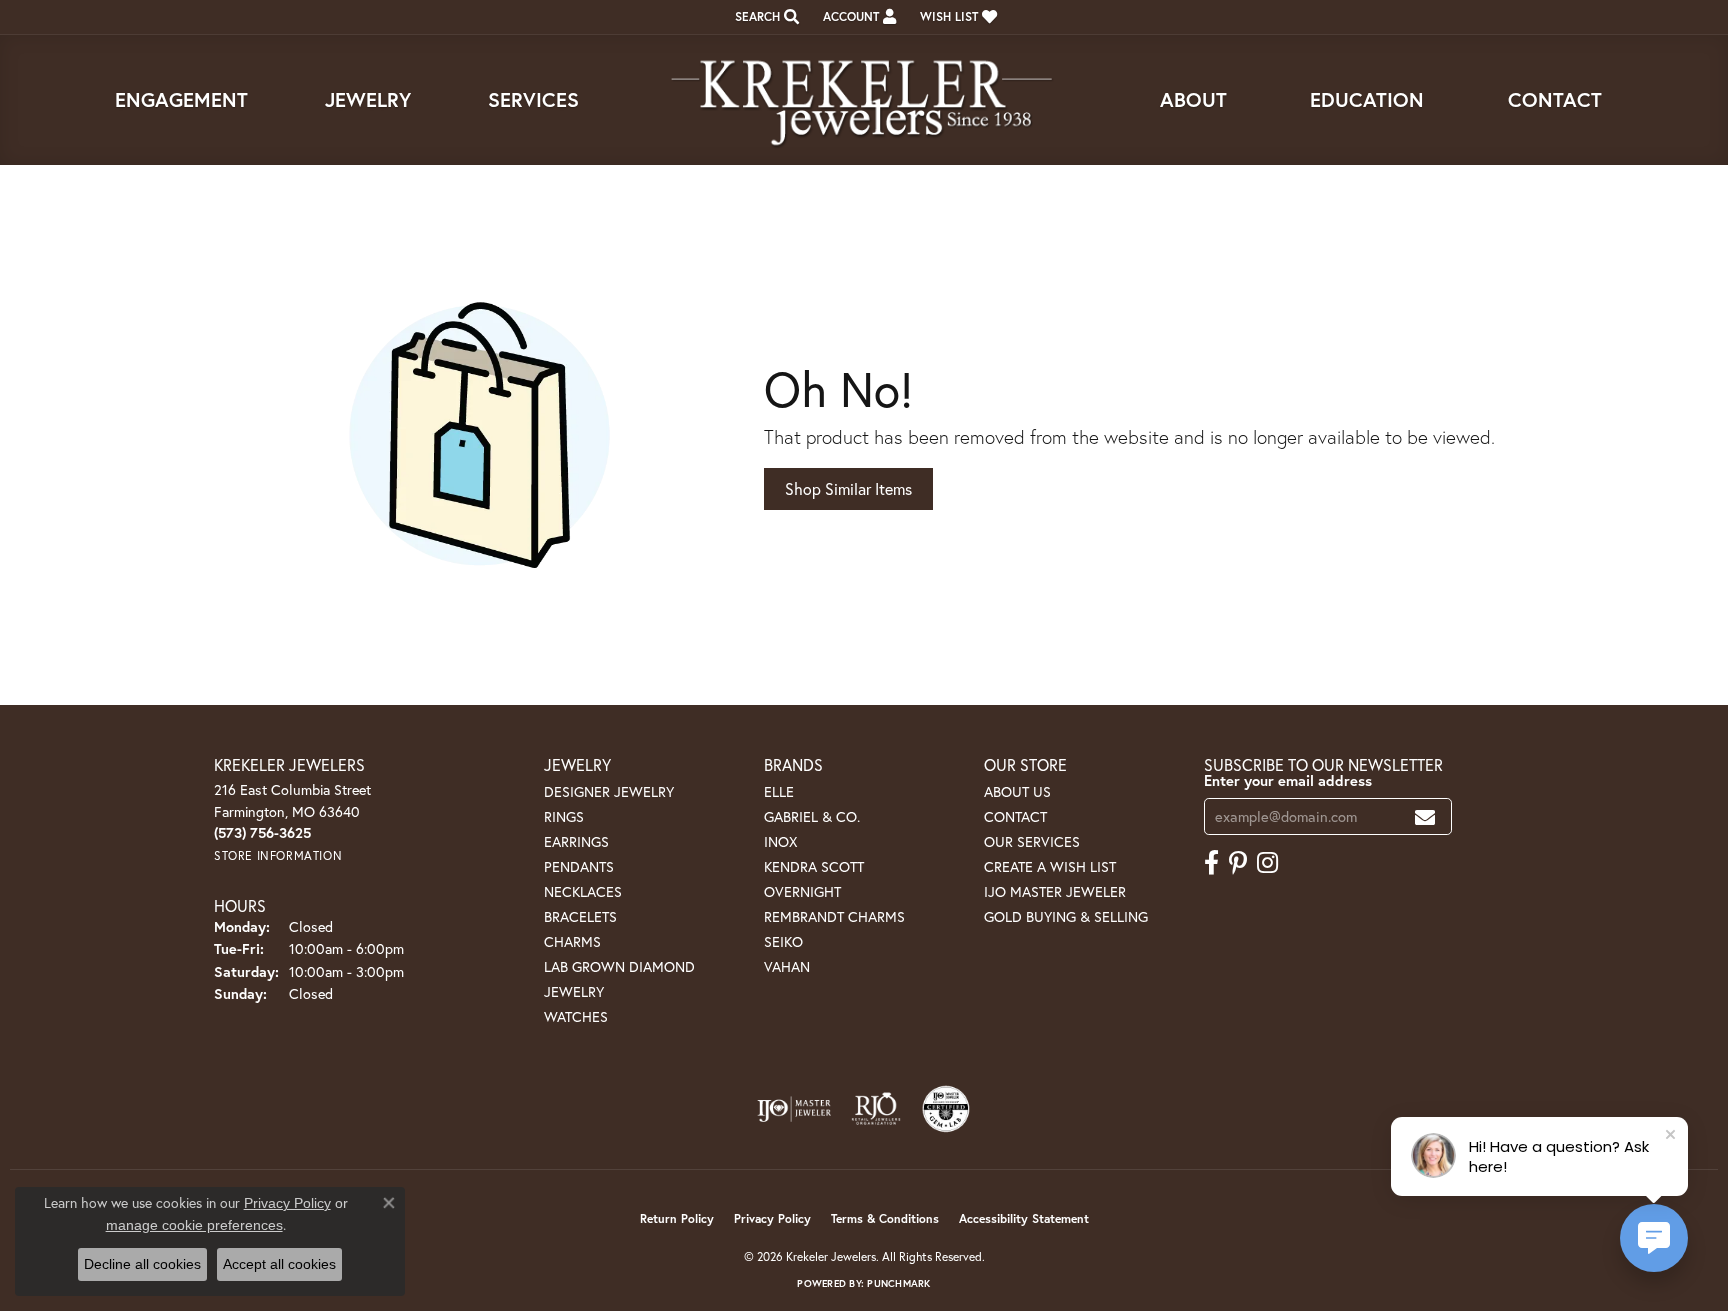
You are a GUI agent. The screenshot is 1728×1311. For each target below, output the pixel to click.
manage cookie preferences (194, 1225)
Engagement (181, 99)
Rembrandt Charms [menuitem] (834, 916)
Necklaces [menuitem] (583, 891)
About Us (1017, 791)
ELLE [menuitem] (779, 791)
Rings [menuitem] (564, 816)
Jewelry (368, 99)
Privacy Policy (772, 1218)
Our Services (1032, 841)
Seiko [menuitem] (783, 941)
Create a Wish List (1050, 866)
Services (533, 99)
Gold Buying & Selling (1066, 916)
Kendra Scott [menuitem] (814, 866)
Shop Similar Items (848, 488)
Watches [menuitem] (576, 1016)
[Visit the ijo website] (794, 1109)
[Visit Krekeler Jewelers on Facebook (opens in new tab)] (1211, 863)
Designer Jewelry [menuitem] (609, 791)
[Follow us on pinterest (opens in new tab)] (1238, 863)
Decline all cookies (142, 1264)
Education (1367, 99)
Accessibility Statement (1024, 1218)
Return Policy (677, 1218)
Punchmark (898, 1283)
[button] (765, 17)
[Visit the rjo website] (876, 1109)
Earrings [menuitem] (576, 841)
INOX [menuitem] (780, 841)
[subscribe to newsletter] (1425, 816)
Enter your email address (1288, 780)
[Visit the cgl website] (946, 1109)
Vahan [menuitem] (787, 966)
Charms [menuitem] (572, 941)
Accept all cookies (279, 1264)
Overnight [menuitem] (802, 891)
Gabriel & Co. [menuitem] (812, 816)
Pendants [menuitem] (579, 866)
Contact (1555, 99)
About (1193, 99)
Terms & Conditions (885, 1218)
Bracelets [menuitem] (580, 916)
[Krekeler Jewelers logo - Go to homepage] (864, 100)
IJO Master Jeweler (1055, 891)
